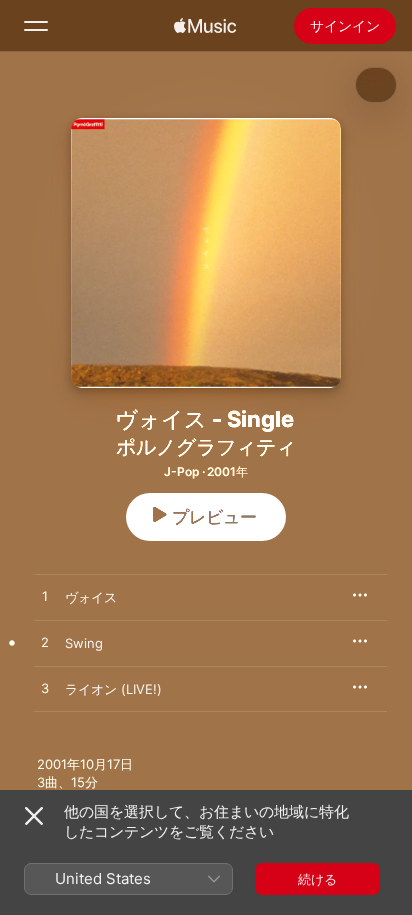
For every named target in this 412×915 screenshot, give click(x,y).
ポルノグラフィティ (206, 447)
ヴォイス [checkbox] (91, 597)
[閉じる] (34, 816)
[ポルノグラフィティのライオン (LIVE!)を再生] (45, 689)
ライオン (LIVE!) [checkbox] (113, 689)
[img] (205, 26)
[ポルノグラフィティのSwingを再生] (45, 643)
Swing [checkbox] (84, 643)
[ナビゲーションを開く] (36, 26)
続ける (317, 879)
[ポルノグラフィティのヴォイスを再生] (45, 597)
